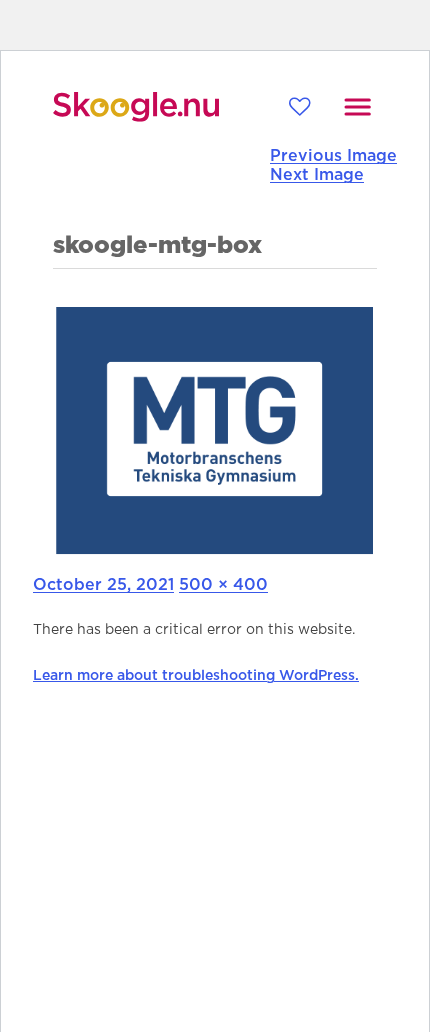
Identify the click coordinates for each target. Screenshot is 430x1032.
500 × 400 (223, 585)
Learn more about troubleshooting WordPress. (196, 676)
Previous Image (333, 156)
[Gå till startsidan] (136, 107)
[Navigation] (357, 107)
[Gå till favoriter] (299, 106)
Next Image (317, 175)
